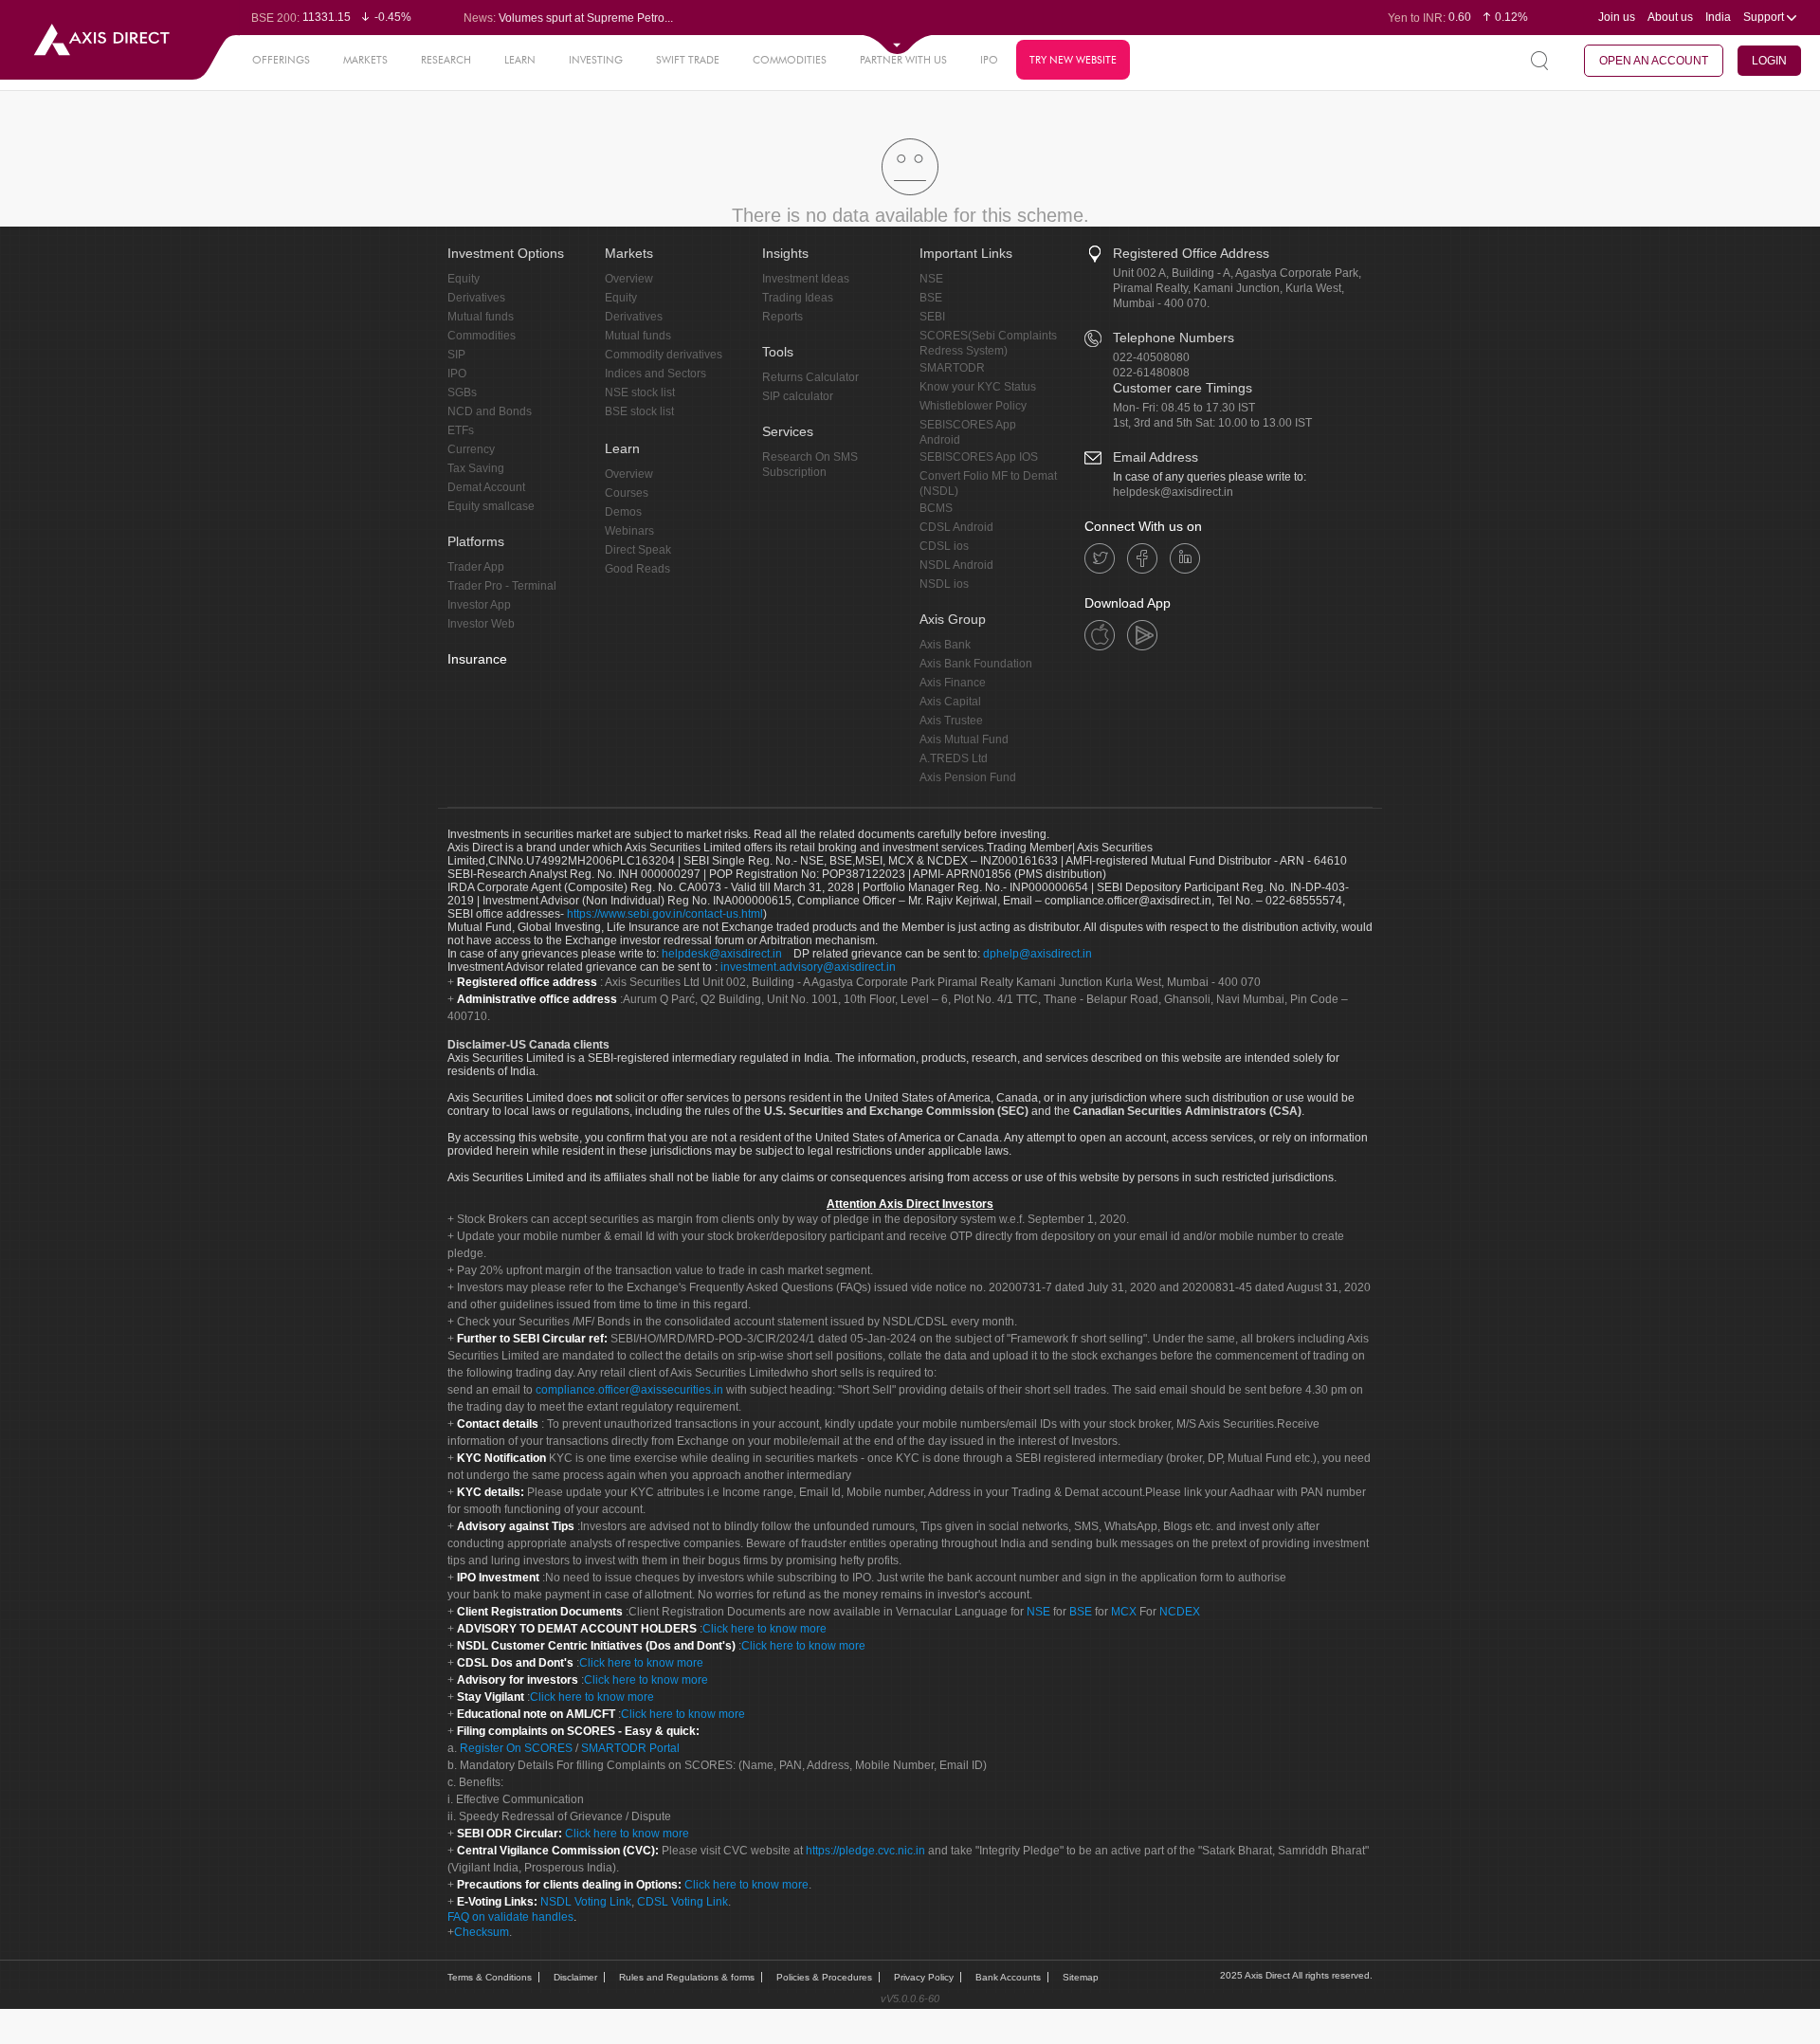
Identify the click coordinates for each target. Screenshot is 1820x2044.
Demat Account (486, 487)
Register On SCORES (515, 1748)
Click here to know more (764, 1629)
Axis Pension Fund (968, 777)
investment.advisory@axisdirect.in (808, 967)
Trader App (476, 567)
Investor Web (481, 624)
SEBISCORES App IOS (979, 457)
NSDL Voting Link (586, 1902)
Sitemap (1081, 1977)
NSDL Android (956, 565)
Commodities (482, 336)
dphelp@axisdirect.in (1037, 954)
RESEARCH (446, 60)
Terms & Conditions (490, 1977)
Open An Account (1654, 61)
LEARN (520, 60)
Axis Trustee (951, 721)
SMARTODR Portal (630, 1748)
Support (1765, 17)
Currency (471, 449)
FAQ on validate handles (510, 1917)
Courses (627, 493)
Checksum (482, 1932)
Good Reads (637, 569)
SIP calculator (798, 396)
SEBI (932, 317)
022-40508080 (1151, 357)
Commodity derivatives (664, 355)
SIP (456, 355)
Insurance (477, 659)
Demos (623, 512)
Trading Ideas (798, 298)
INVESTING (596, 60)
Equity (464, 279)
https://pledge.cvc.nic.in (865, 1851)
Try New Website (1073, 60)
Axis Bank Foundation (976, 664)
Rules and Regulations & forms (687, 1977)
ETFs (461, 430)
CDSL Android (956, 527)
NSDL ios (944, 584)
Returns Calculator (810, 377)
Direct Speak (638, 550)
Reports (783, 317)
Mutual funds (481, 317)
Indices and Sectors (655, 374)
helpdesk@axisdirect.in (1173, 492)
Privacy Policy (924, 1977)
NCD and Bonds (490, 411)
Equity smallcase (491, 506)
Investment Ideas (806, 279)
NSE (931, 279)
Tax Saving (476, 468)
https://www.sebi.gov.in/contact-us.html (665, 914)
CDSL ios (944, 546)
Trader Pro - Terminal (502, 586)
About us (1670, 17)
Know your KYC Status (978, 387)
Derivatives (476, 298)
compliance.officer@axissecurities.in (629, 1390)
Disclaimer (575, 1977)
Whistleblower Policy (973, 406)
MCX (1124, 1612)
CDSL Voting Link (682, 1902)
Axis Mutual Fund (964, 739)
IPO (989, 60)
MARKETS (365, 60)
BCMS (936, 508)
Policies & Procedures (824, 1977)
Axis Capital (950, 702)
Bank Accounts (1008, 1977)
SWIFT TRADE (688, 60)
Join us (1617, 17)
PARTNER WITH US (903, 60)
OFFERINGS (281, 60)
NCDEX (1180, 1612)
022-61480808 (1151, 373)
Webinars (629, 531)
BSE (931, 298)
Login (1769, 61)
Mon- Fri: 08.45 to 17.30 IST (1184, 408)
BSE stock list (639, 411)
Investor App (479, 605)
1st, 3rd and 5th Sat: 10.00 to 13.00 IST (1212, 423)
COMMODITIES (790, 60)
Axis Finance (953, 683)
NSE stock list (640, 392)
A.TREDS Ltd (954, 758)
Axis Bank (945, 645)
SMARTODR (952, 368)
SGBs (462, 392)
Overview (629, 279)
